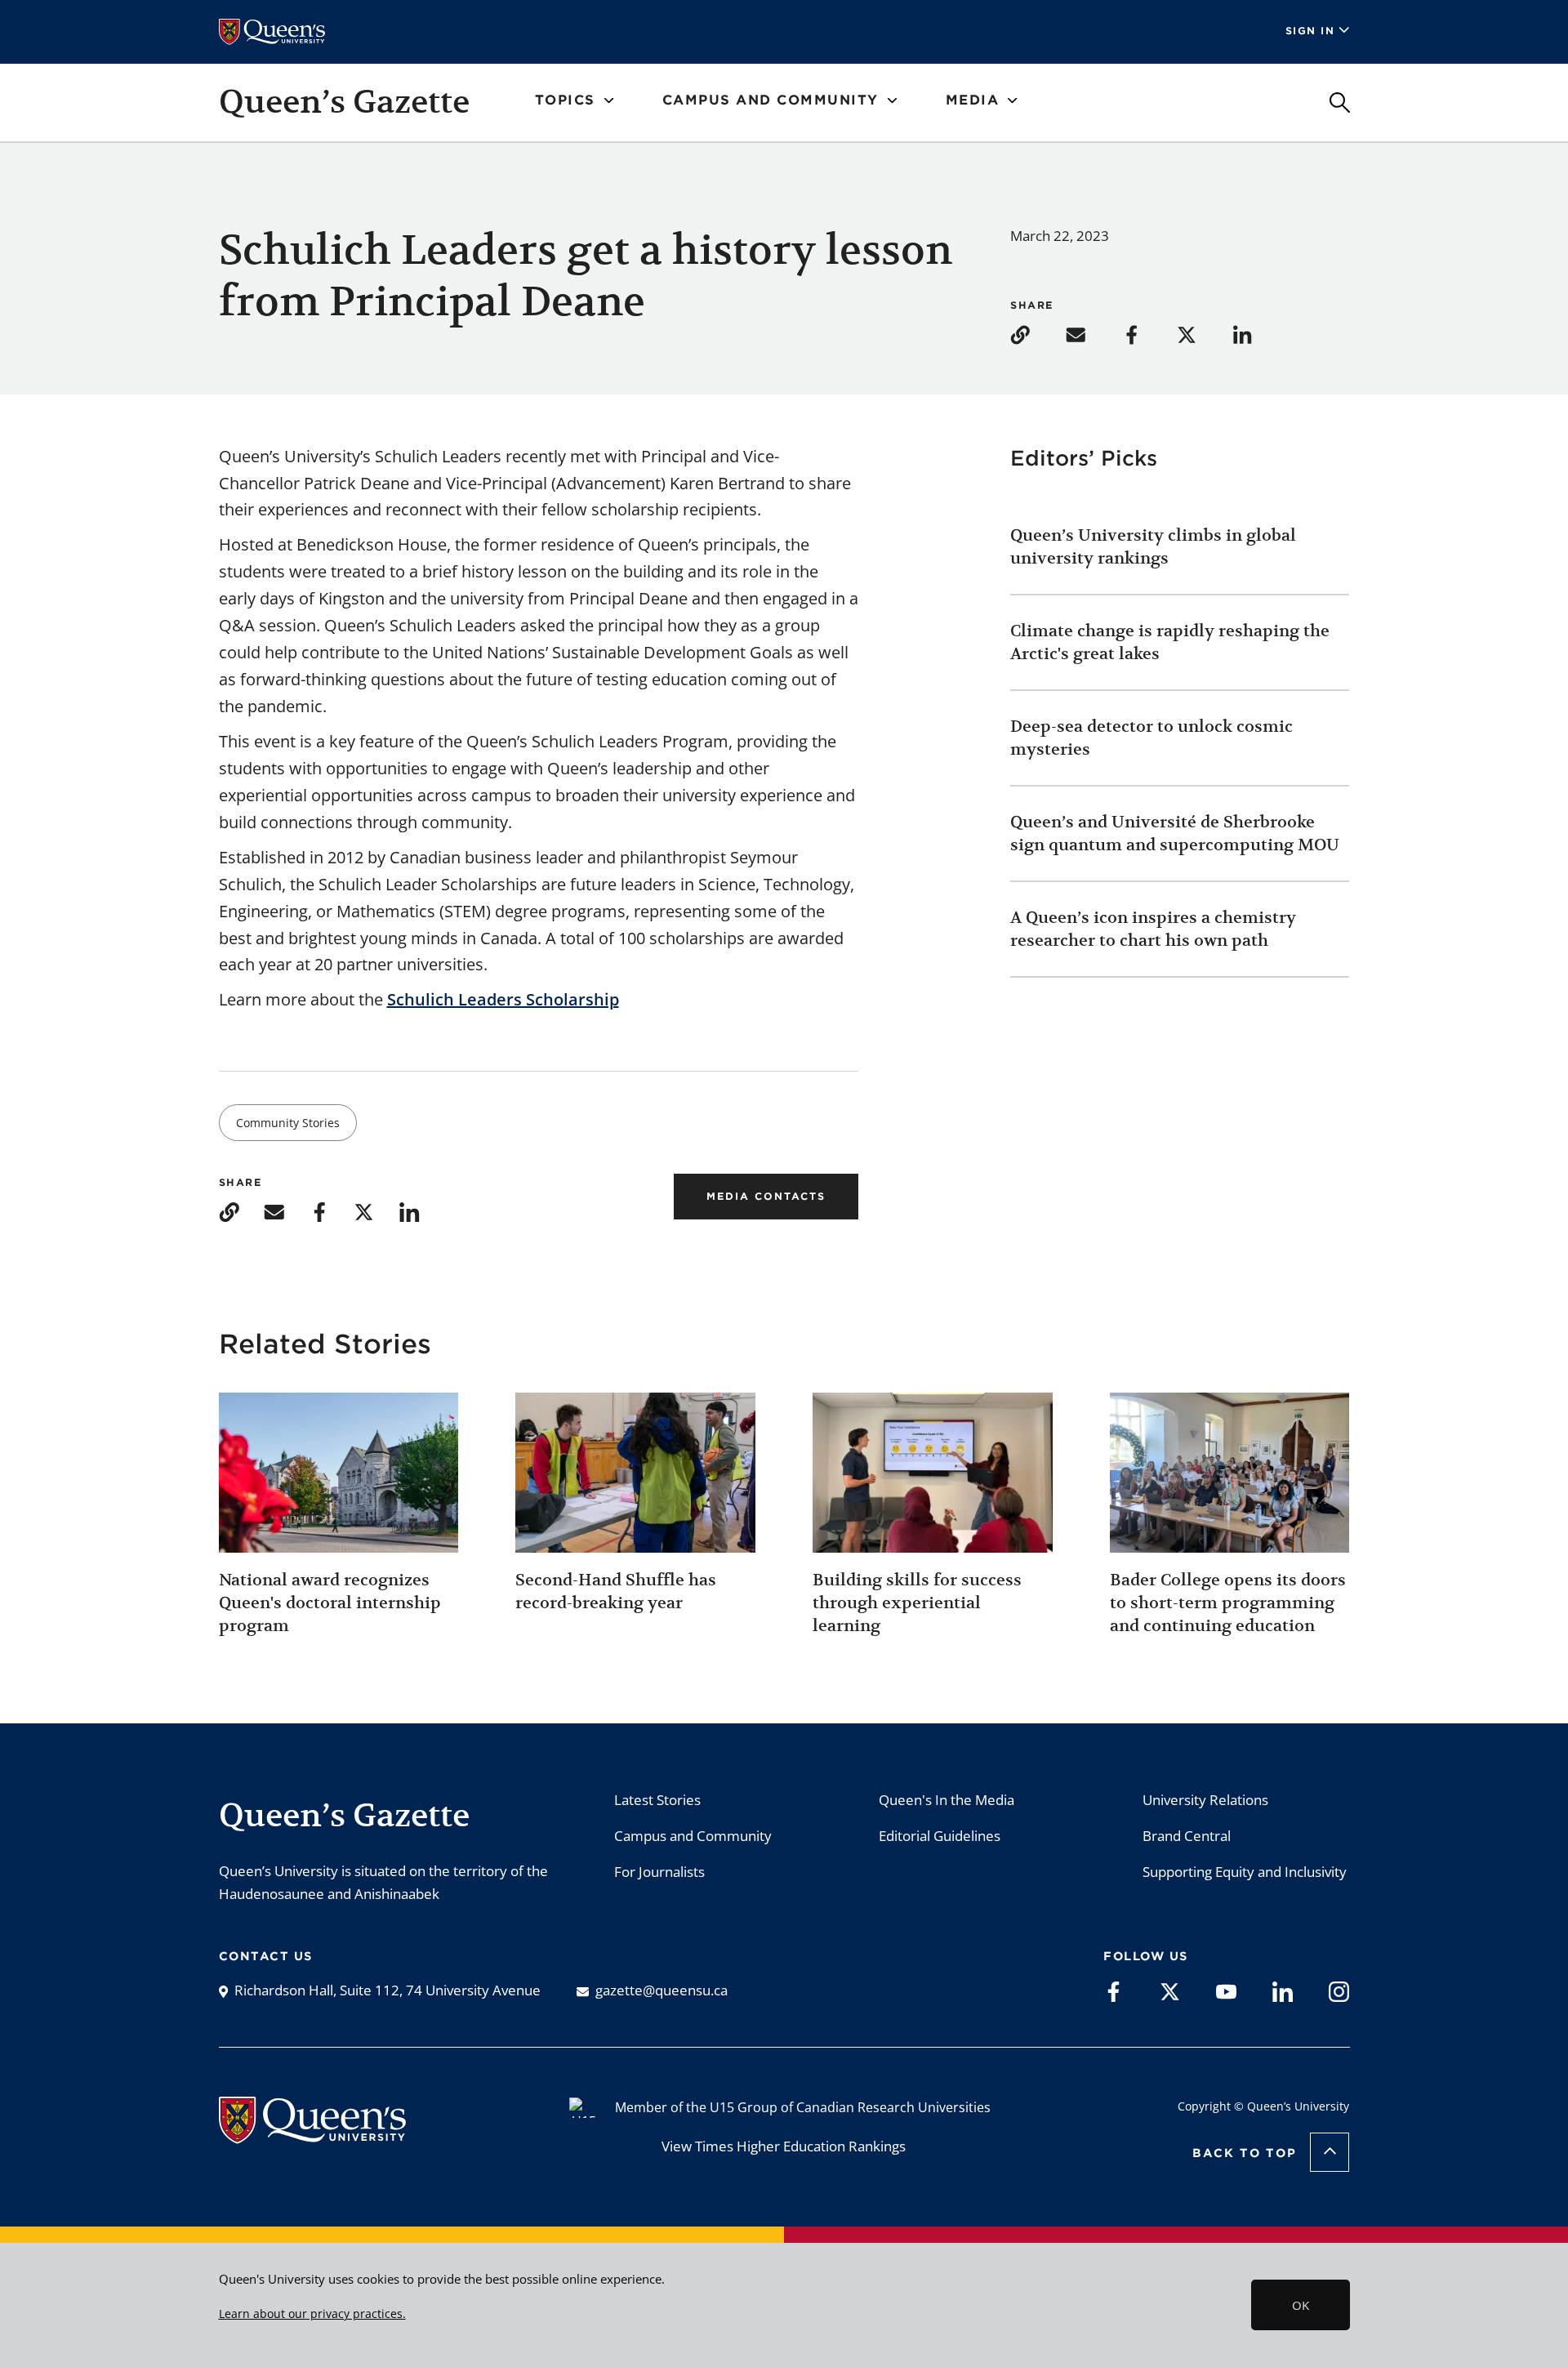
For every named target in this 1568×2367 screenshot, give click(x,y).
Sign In (1310, 31)
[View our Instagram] (1339, 1990)
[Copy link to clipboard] (1036, 334)
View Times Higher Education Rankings (784, 2146)
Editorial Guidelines (940, 1836)
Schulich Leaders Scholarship (503, 999)
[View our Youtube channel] (1226, 1990)
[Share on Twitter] (1203, 334)
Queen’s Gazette (344, 101)
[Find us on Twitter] (1170, 1990)
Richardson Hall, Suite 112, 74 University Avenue (388, 1990)
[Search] (1340, 103)
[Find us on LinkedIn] (1283, 1990)
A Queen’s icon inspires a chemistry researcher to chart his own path (1153, 929)
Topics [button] (565, 100)
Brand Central (1187, 1836)
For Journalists (659, 1872)
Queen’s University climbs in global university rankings (1153, 547)
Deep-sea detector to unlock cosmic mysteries (1151, 738)
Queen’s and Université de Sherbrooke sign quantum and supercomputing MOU (1175, 834)
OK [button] (1301, 2305)
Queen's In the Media (947, 1800)
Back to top (1245, 2153)
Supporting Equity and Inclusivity (1245, 1872)
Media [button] (973, 100)
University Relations (1205, 1800)
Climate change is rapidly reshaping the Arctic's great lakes (1170, 642)
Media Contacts (766, 1196)
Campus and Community (693, 1836)
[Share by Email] (1092, 334)
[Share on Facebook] (1147, 334)
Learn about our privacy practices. (312, 2314)
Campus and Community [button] (771, 100)
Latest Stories (657, 1800)
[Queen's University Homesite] (312, 2135)
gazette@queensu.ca (661, 1990)
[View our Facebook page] (1114, 1990)
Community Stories (288, 1123)
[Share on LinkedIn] (1258, 334)
